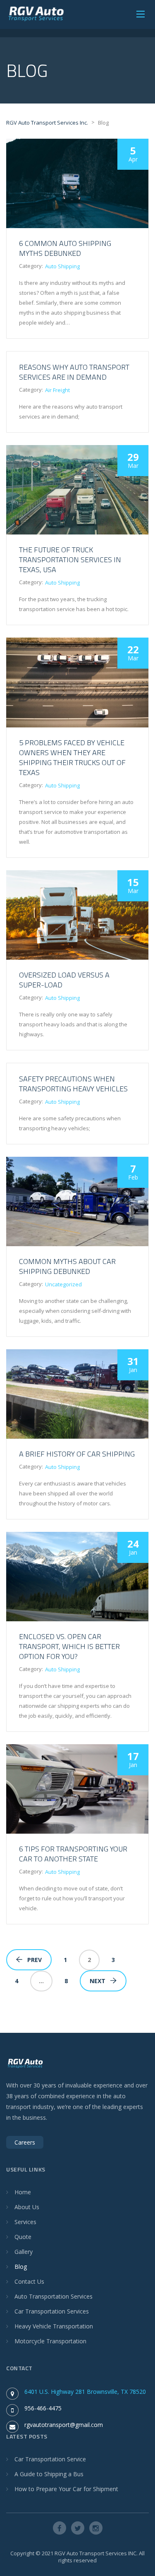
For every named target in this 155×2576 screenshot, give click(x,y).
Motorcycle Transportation (50, 2341)
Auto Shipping (62, 266)
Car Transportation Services (52, 2311)
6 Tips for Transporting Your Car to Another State (73, 1854)
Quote (23, 2237)
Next (98, 1981)
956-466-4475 (43, 2408)
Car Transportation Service (50, 2459)
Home (23, 2192)
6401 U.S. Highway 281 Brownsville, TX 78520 (85, 2392)
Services (25, 2222)
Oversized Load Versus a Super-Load (64, 980)
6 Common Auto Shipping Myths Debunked (65, 248)
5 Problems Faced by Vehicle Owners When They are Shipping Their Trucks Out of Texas (72, 757)
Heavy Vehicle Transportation (54, 2326)
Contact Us (29, 2281)
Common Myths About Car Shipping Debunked (67, 1266)
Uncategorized (63, 1284)
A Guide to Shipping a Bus (49, 2474)
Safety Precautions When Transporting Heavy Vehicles (73, 1084)
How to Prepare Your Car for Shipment (66, 2489)
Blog (21, 2267)
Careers (25, 2142)
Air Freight (57, 390)
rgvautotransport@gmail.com (64, 2425)
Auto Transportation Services (54, 2296)
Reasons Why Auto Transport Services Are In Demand (74, 372)
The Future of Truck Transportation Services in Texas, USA (70, 560)
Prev (35, 1960)
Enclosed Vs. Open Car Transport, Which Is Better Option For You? (69, 1646)
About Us (27, 2207)
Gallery (24, 2252)
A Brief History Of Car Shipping (77, 1454)
